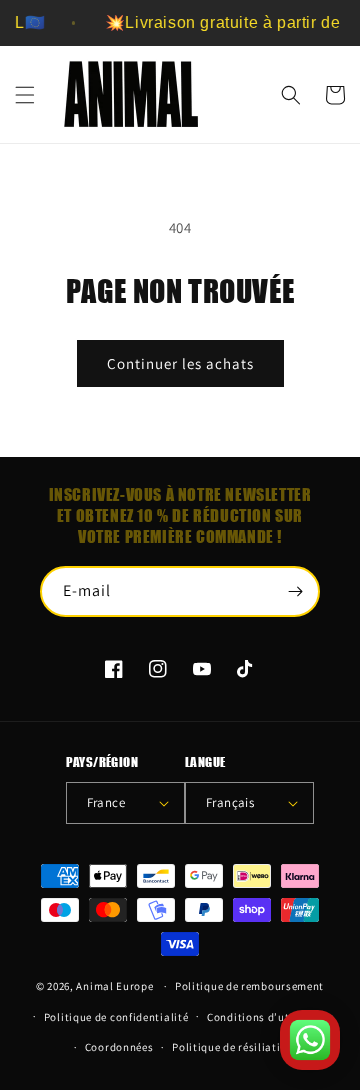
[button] (25, 95)
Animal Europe (114, 986)
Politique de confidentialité (116, 1017)
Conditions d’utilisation (271, 1017)
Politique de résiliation (233, 1047)
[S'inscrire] (295, 591)
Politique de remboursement (249, 986)
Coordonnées (119, 1047)
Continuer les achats (180, 363)
